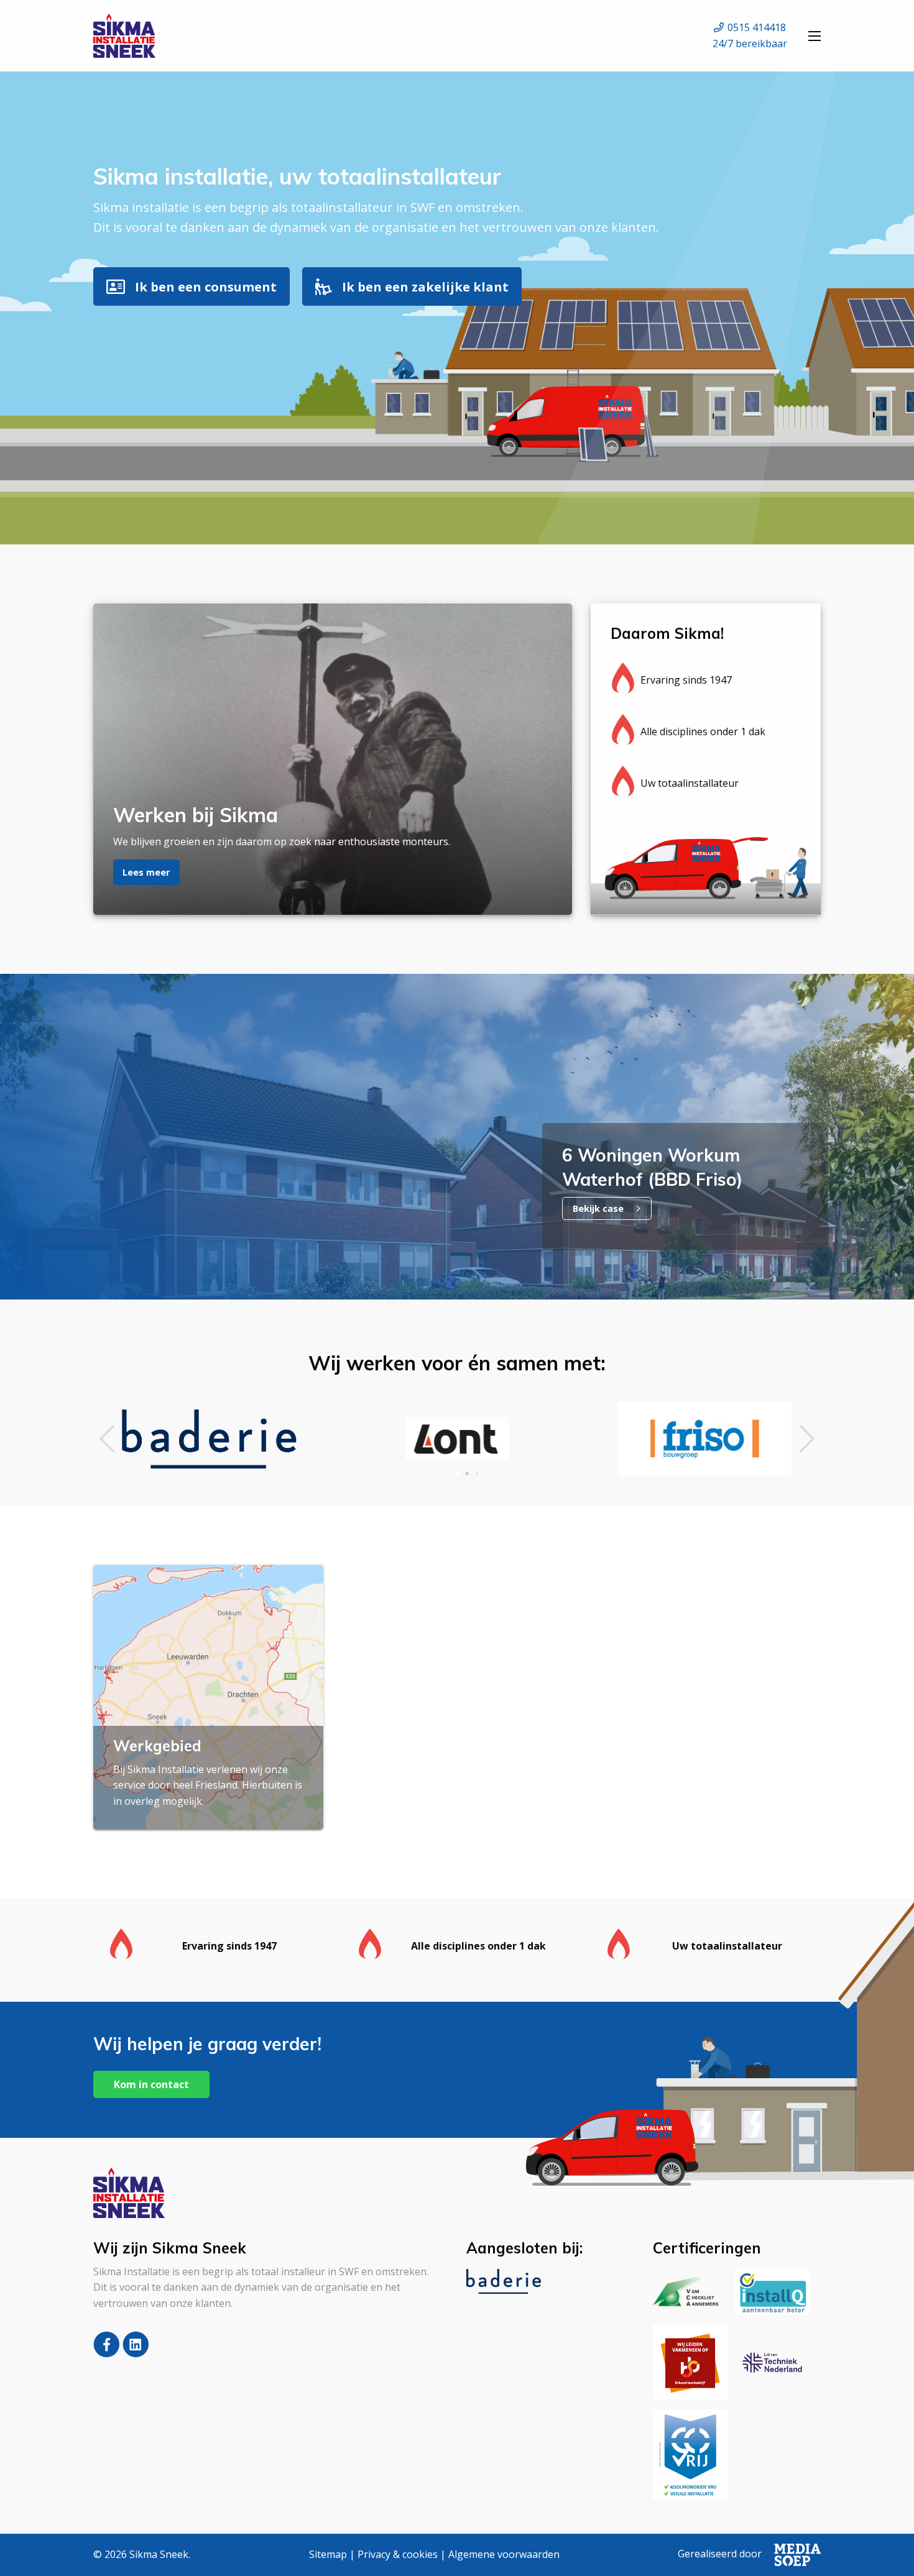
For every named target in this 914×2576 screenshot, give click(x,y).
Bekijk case (599, 1208)
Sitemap (328, 2554)
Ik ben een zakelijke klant (425, 286)
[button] (108, 1439)
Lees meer (146, 872)
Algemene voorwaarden (504, 2554)
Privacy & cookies (398, 2554)
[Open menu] (815, 36)
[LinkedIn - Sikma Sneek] (136, 2354)
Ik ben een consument (206, 286)
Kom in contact (151, 2084)
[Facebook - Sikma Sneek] (108, 2354)
